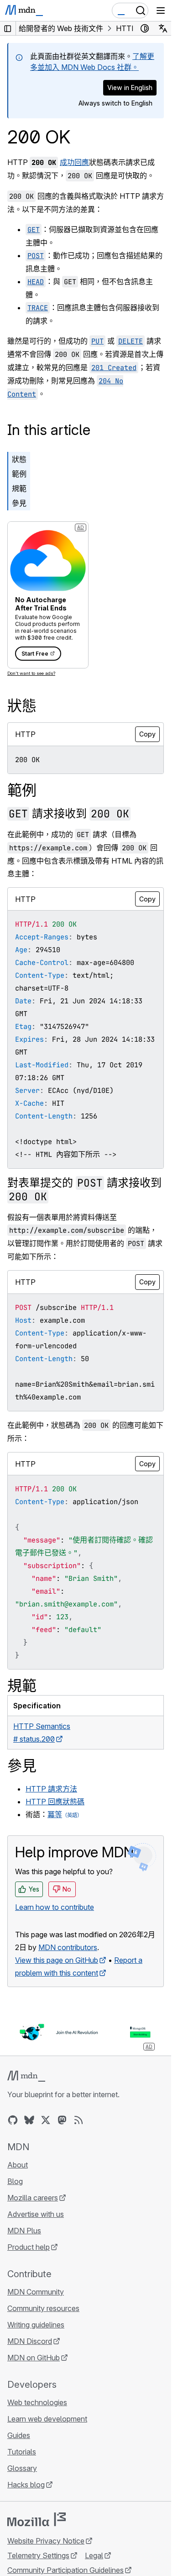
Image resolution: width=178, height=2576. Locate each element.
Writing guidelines (36, 2325)
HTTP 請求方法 (51, 1789)
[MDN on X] (46, 2120)
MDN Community (36, 2292)
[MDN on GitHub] (13, 2120)
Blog (15, 2181)
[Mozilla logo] (37, 2519)
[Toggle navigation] (161, 11)
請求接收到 (69, 814)
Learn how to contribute (55, 1907)
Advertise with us (36, 2214)
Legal (94, 2555)
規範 (19, 488)
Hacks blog (26, 2485)
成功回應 (74, 162)
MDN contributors (68, 1947)
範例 (19, 474)
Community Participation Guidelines (65, 2570)
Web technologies (37, 2402)
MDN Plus (24, 2231)
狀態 (19, 459)
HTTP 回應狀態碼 (55, 1802)
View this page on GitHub (57, 1960)
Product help (29, 2247)
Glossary (22, 2468)
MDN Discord (30, 2341)
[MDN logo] (26, 2076)
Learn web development (47, 2419)
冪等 (55, 1814)
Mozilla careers (33, 2198)
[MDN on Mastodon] (62, 2120)
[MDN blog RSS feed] (79, 2120)
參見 (19, 503)
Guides (19, 2435)
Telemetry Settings (38, 2555)
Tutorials (22, 2452)
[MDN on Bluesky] (29, 2120)
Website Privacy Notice (46, 2541)
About (18, 2165)
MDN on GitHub (34, 2358)
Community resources (43, 2308)
